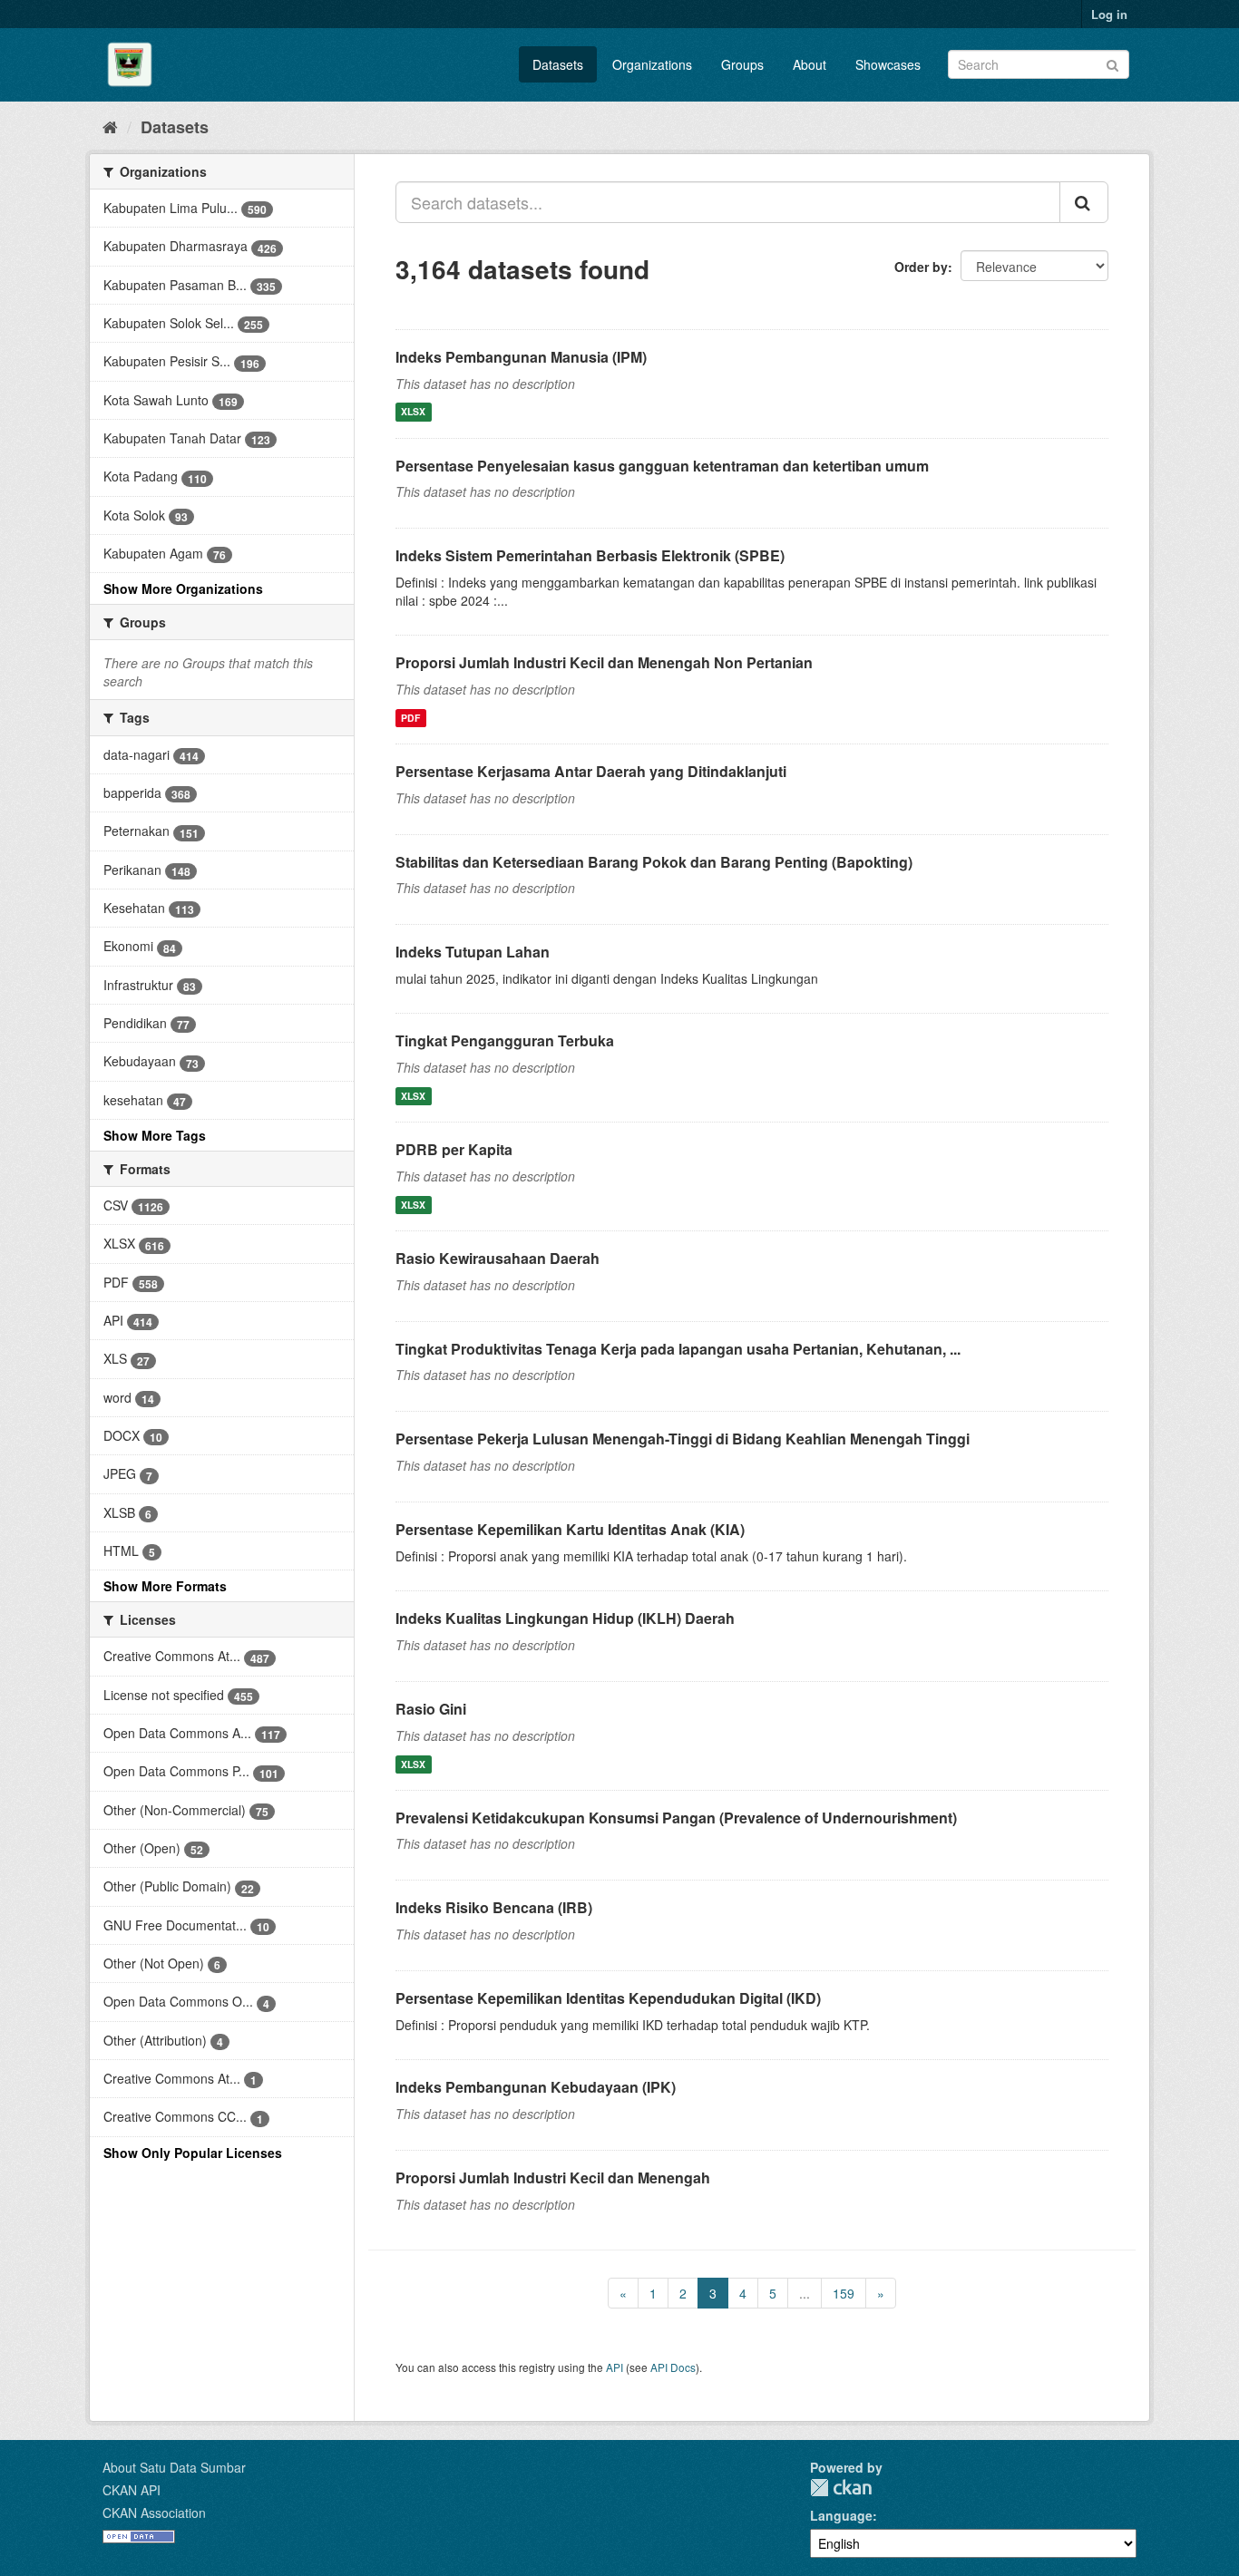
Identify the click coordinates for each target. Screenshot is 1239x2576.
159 (844, 2293)
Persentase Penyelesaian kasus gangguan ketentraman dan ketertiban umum (662, 466)
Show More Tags (155, 1135)
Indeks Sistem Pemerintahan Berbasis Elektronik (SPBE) (590, 555)
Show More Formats (165, 1586)
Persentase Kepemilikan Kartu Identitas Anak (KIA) (570, 1529)
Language (841, 2515)
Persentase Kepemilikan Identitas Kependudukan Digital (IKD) (608, 1998)
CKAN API (132, 2490)
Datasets (558, 64)
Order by (921, 267)
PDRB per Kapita (454, 1149)
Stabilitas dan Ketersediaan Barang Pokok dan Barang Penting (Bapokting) (654, 862)
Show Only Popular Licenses (193, 2153)
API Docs (673, 2367)
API (615, 2367)
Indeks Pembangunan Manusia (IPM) (521, 357)
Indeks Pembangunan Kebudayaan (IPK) (536, 2087)
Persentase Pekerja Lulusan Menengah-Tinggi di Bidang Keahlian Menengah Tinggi (683, 1439)
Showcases (888, 64)
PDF (410, 718)
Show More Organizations (183, 588)
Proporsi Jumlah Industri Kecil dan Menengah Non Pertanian (604, 662)
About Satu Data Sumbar (174, 2467)
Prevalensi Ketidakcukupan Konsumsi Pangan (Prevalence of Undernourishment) (676, 1818)
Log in (1109, 14)
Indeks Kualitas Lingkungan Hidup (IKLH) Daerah (565, 1618)
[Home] (110, 126)
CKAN (841, 2488)
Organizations (652, 64)
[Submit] (1112, 63)
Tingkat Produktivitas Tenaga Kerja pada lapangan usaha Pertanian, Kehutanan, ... (678, 1349)
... (805, 2293)
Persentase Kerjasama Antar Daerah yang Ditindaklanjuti (591, 771)
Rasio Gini (431, 1709)
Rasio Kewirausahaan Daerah (498, 1258)
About (810, 64)
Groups (742, 64)
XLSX (413, 412)
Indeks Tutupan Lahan (473, 952)
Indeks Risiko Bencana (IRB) (494, 1907)
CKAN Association (154, 2513)
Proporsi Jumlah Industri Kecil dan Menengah (553, 2177)
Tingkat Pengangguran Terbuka (505, 1040)
